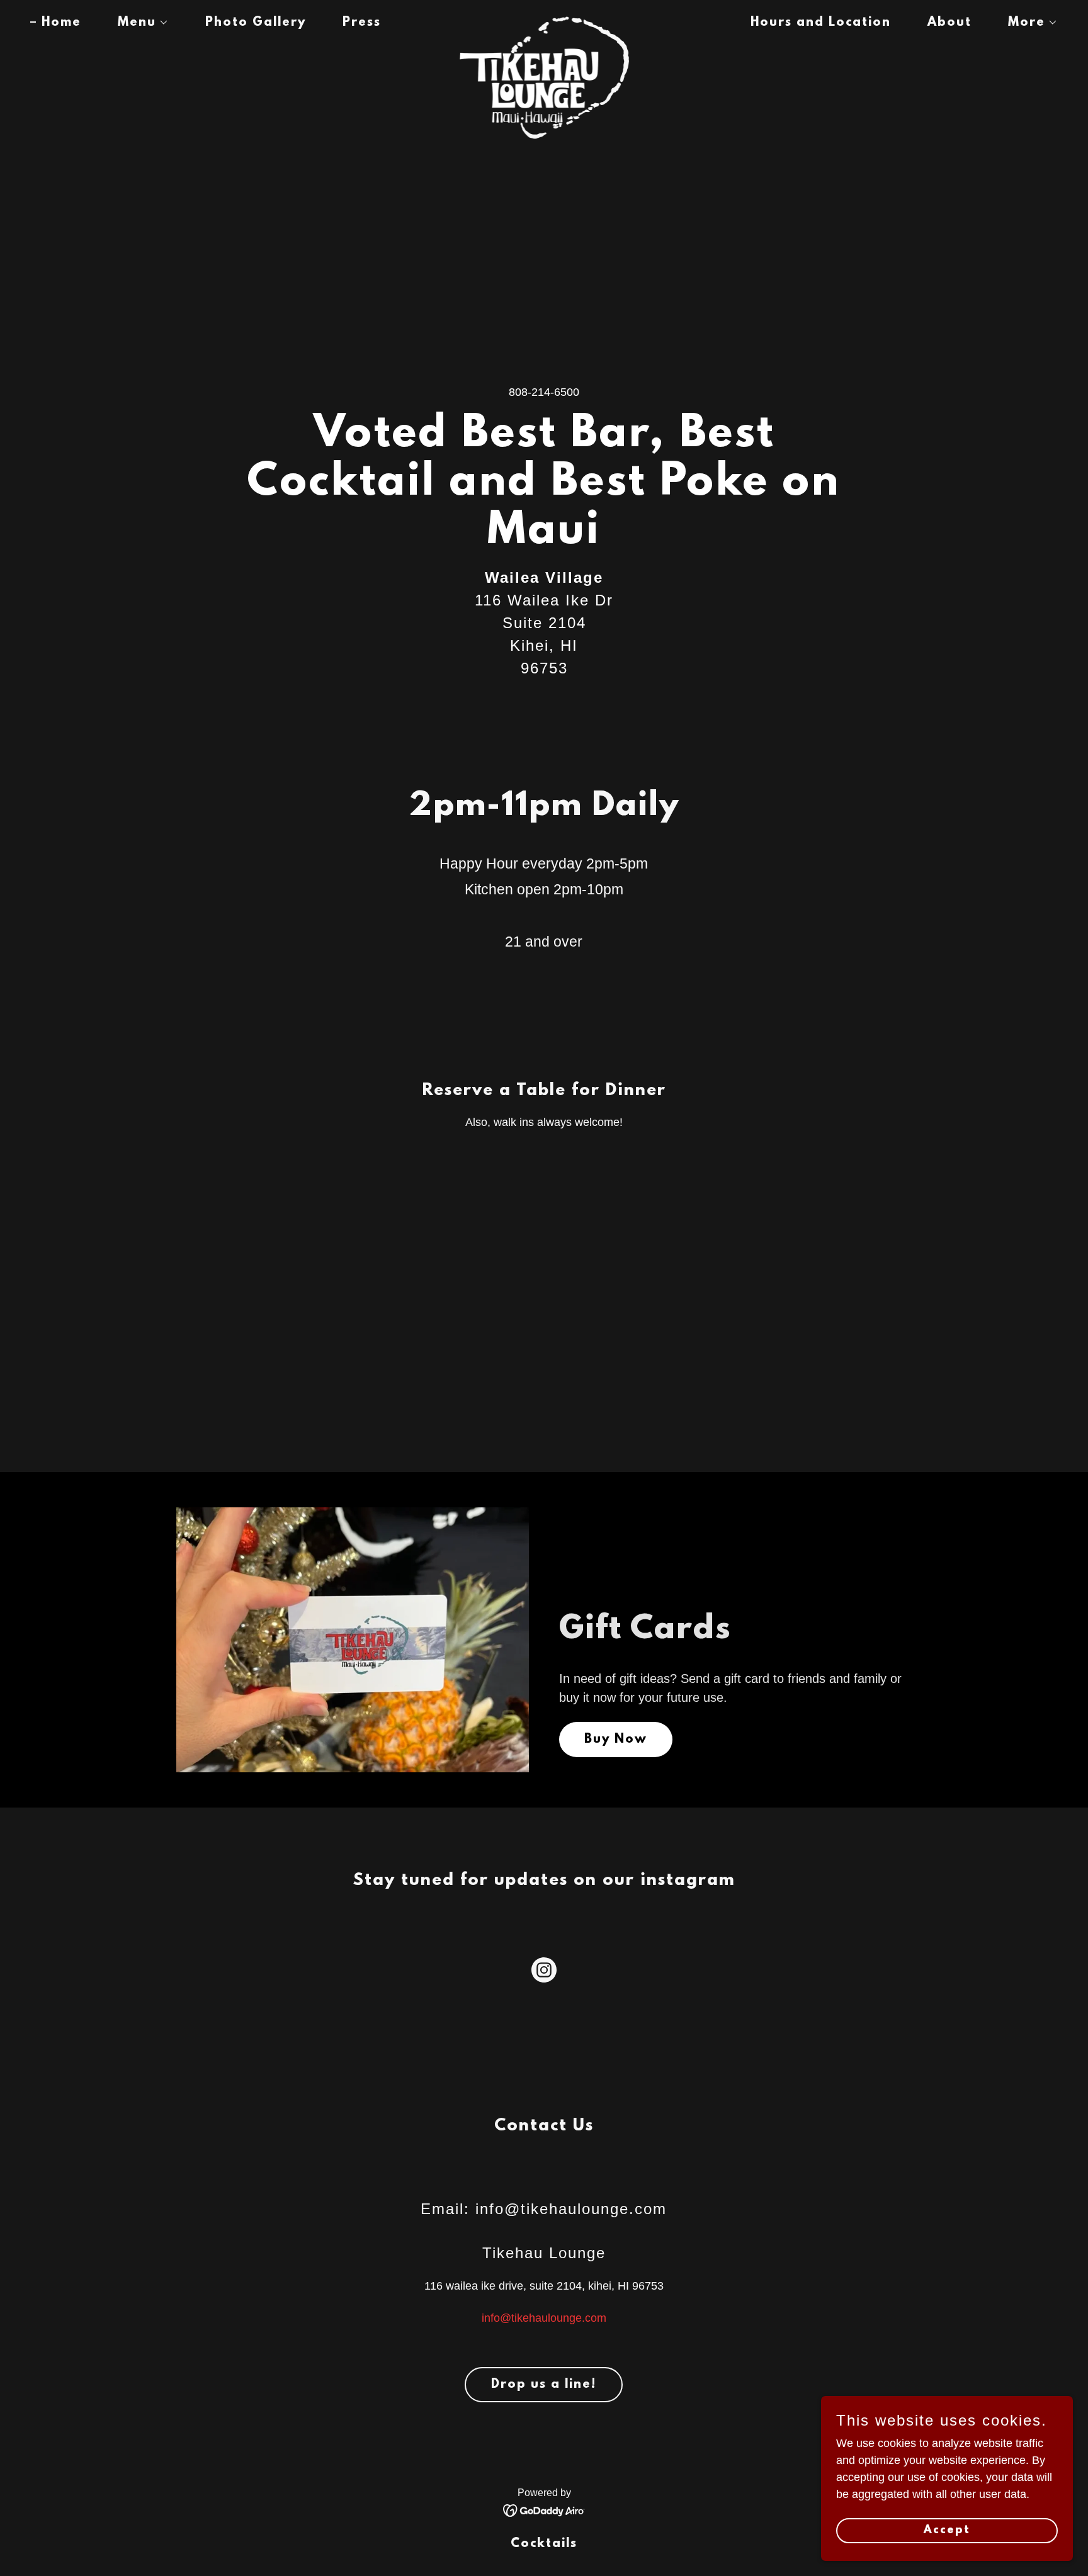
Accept (947, 2531)
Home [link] (61, 23)
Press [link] (362, 23)
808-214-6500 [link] (544, 392)
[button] (138, 23)
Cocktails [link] (544, 2544)
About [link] (949, 23)
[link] (544, 20)
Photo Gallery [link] (256, 23)
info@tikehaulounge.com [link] (544, 2318)
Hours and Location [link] (821, 23)
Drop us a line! (544, 2385)
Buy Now (616, 1740)
